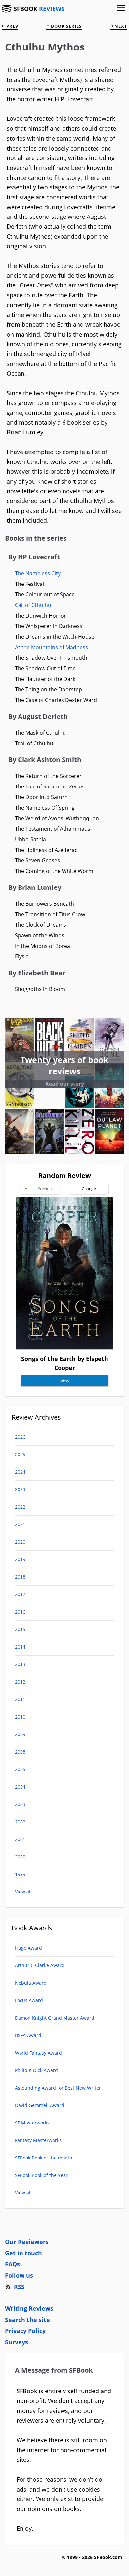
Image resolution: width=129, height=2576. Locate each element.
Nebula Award (31, 1983)
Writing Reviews (29, 2308)
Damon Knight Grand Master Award (55, 2018)
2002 (20, 1822)
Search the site (27, 2320)
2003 (20, 1804)
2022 (20, 1507)
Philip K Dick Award (36, 2070)
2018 (20, 1577)
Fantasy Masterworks (38, 2140)
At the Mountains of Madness (51, 647)
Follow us (19, 2275)
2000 (20, 1857)
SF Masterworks (32, 2123)
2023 (20, 1489)
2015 (20, 1629)
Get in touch (23, 2253)
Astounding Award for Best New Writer (58, 2088)
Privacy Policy (25, 2331)
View (64, 1381)
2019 (20, 1559)
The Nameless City (38, 573)
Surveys (17, 2342)
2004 (20, 1787)
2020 (20, 1542)
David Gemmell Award (40, 2105)
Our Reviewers (27, 2242)
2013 (20, 1664)
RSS (19, 2287)
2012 (20, 1682)
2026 (20, 1437)
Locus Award (29, 2000)
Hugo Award (28, 1948)
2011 (20, 1699)
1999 (20, 1874)
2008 (20, 1752)
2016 (20, 1612)
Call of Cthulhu (33, 605)
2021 (20, 1524)
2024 (20, 1472)
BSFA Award (28, 2035)
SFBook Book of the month (44, 2158)
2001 (20, 1839)
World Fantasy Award (38, 2053)
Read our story (65, 1084)
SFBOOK (39, 9)
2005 (20, 1769)
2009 (20, 1734)
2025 (20, 1454)
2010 (20, 1717)
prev (12, 26)
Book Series (66, 26)
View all (23, 1892)
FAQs (12, 2264)
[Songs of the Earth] (65, 1347)
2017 (20, 1594)
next (120, 26)
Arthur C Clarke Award (40, 1965)
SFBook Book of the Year (41, 2175)
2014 (20, 1647)
